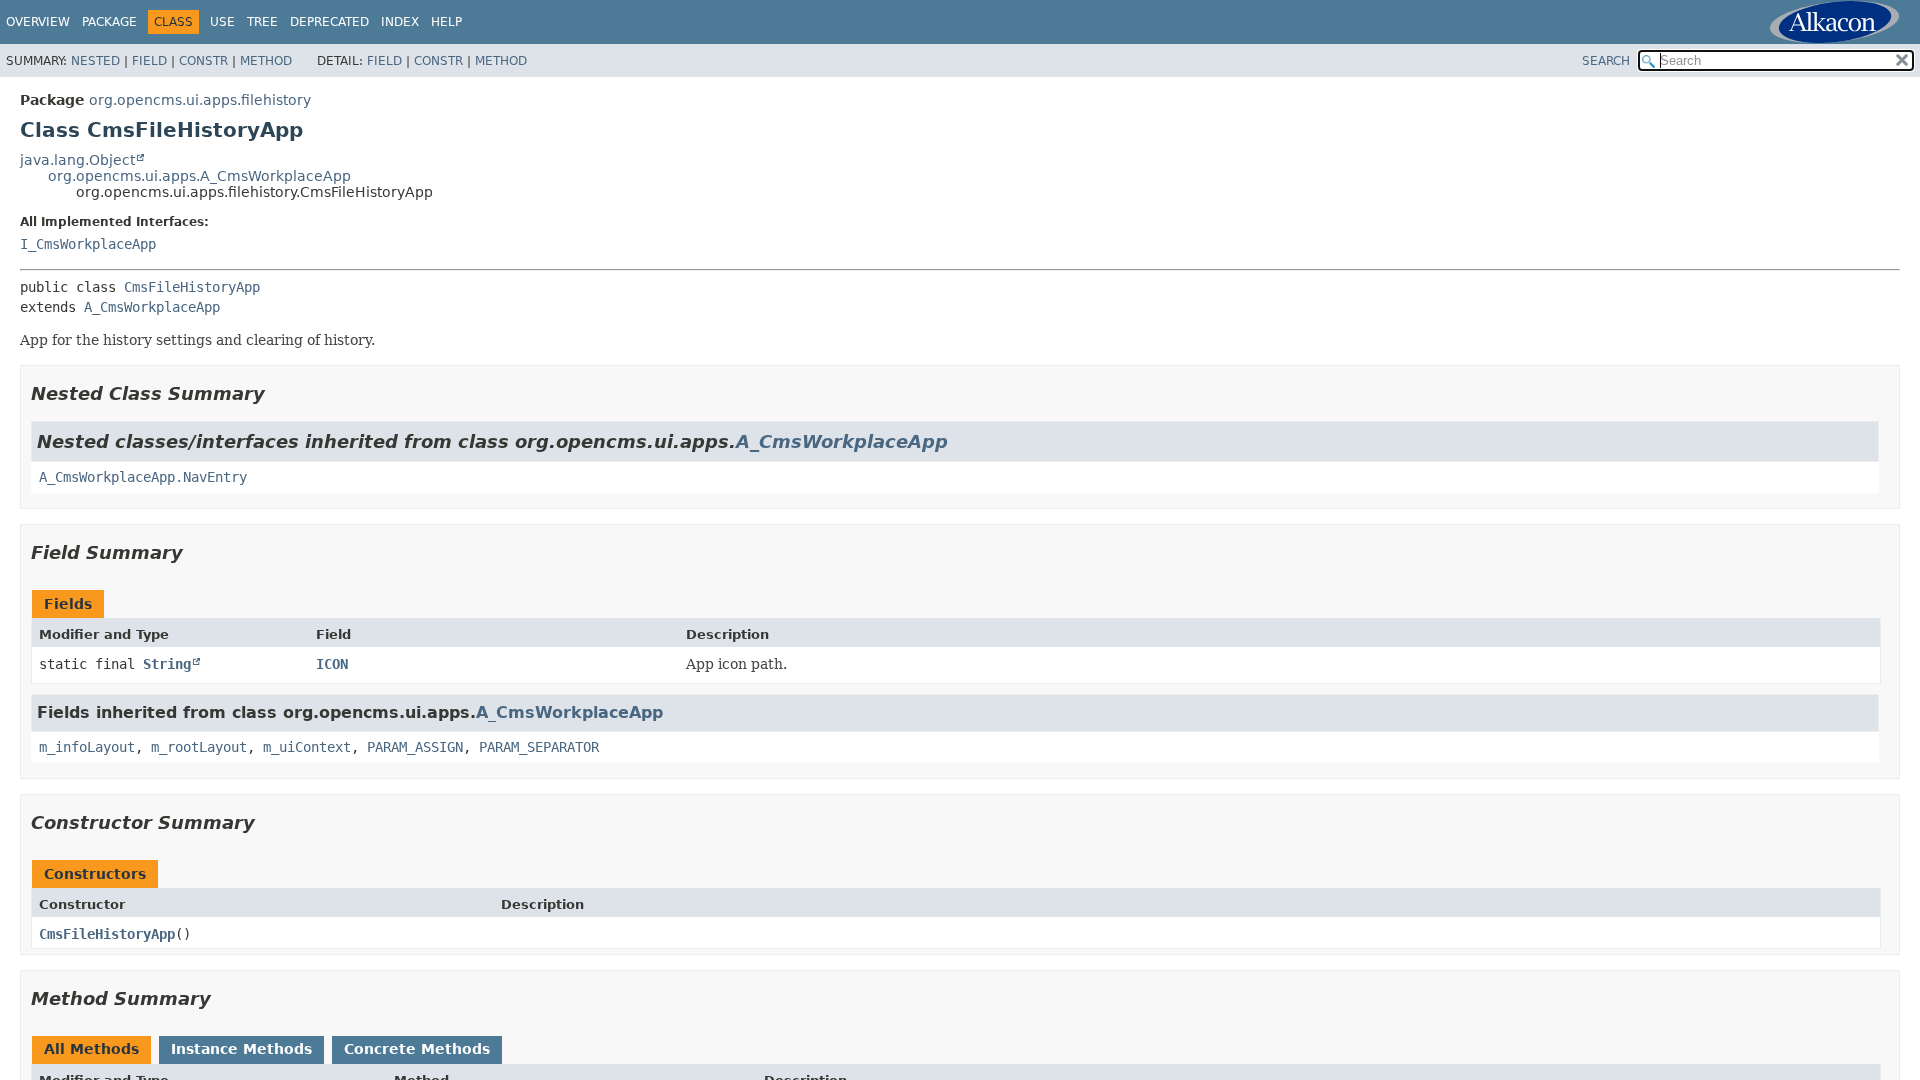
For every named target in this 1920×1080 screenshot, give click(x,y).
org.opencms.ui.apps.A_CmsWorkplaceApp (199, 176)
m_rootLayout (199, 747)
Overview (38, 22)
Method (266, 61)
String (167, 664)
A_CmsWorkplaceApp (152, 307)
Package (109, 22)
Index (400, 22)
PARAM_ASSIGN (415, 747)
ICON (332, 664)
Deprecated (329, 22)
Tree (262, 22)
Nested (95, 61)
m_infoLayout (87, 747)
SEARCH (1606, 61)
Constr (203, 61)
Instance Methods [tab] (241, 1049)
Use (222, 22)
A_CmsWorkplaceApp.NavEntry (143, 477)
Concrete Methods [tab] (417, 1049)
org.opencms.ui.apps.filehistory (200, 100)
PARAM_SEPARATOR (539, 747)
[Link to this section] (279, 393)
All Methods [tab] (91, 1049)
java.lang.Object (77, 160)
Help (446, 22)
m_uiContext (307, 747)
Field (149, 61)
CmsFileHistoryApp (192, 287)
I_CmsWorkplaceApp (88, 244)
